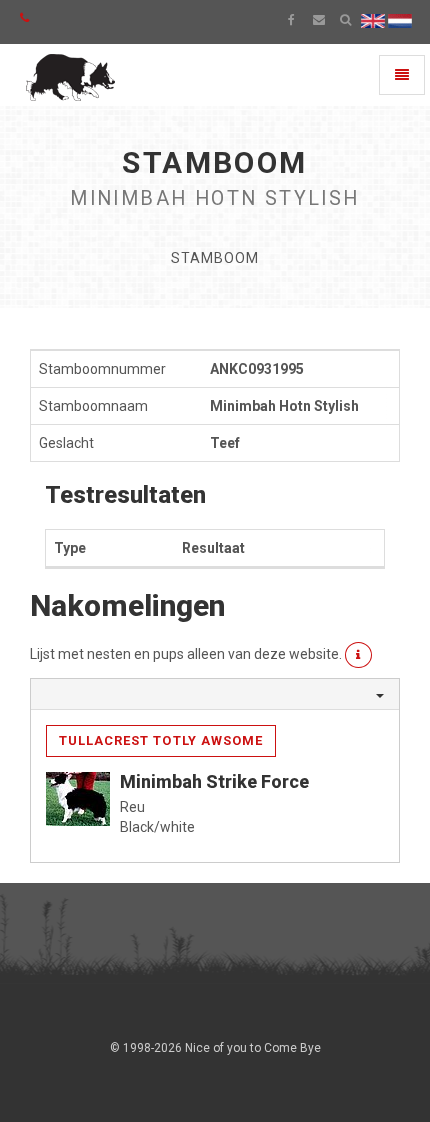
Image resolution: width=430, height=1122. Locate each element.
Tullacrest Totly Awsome (161, 740)
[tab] (215, 694)
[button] (358, 655)
